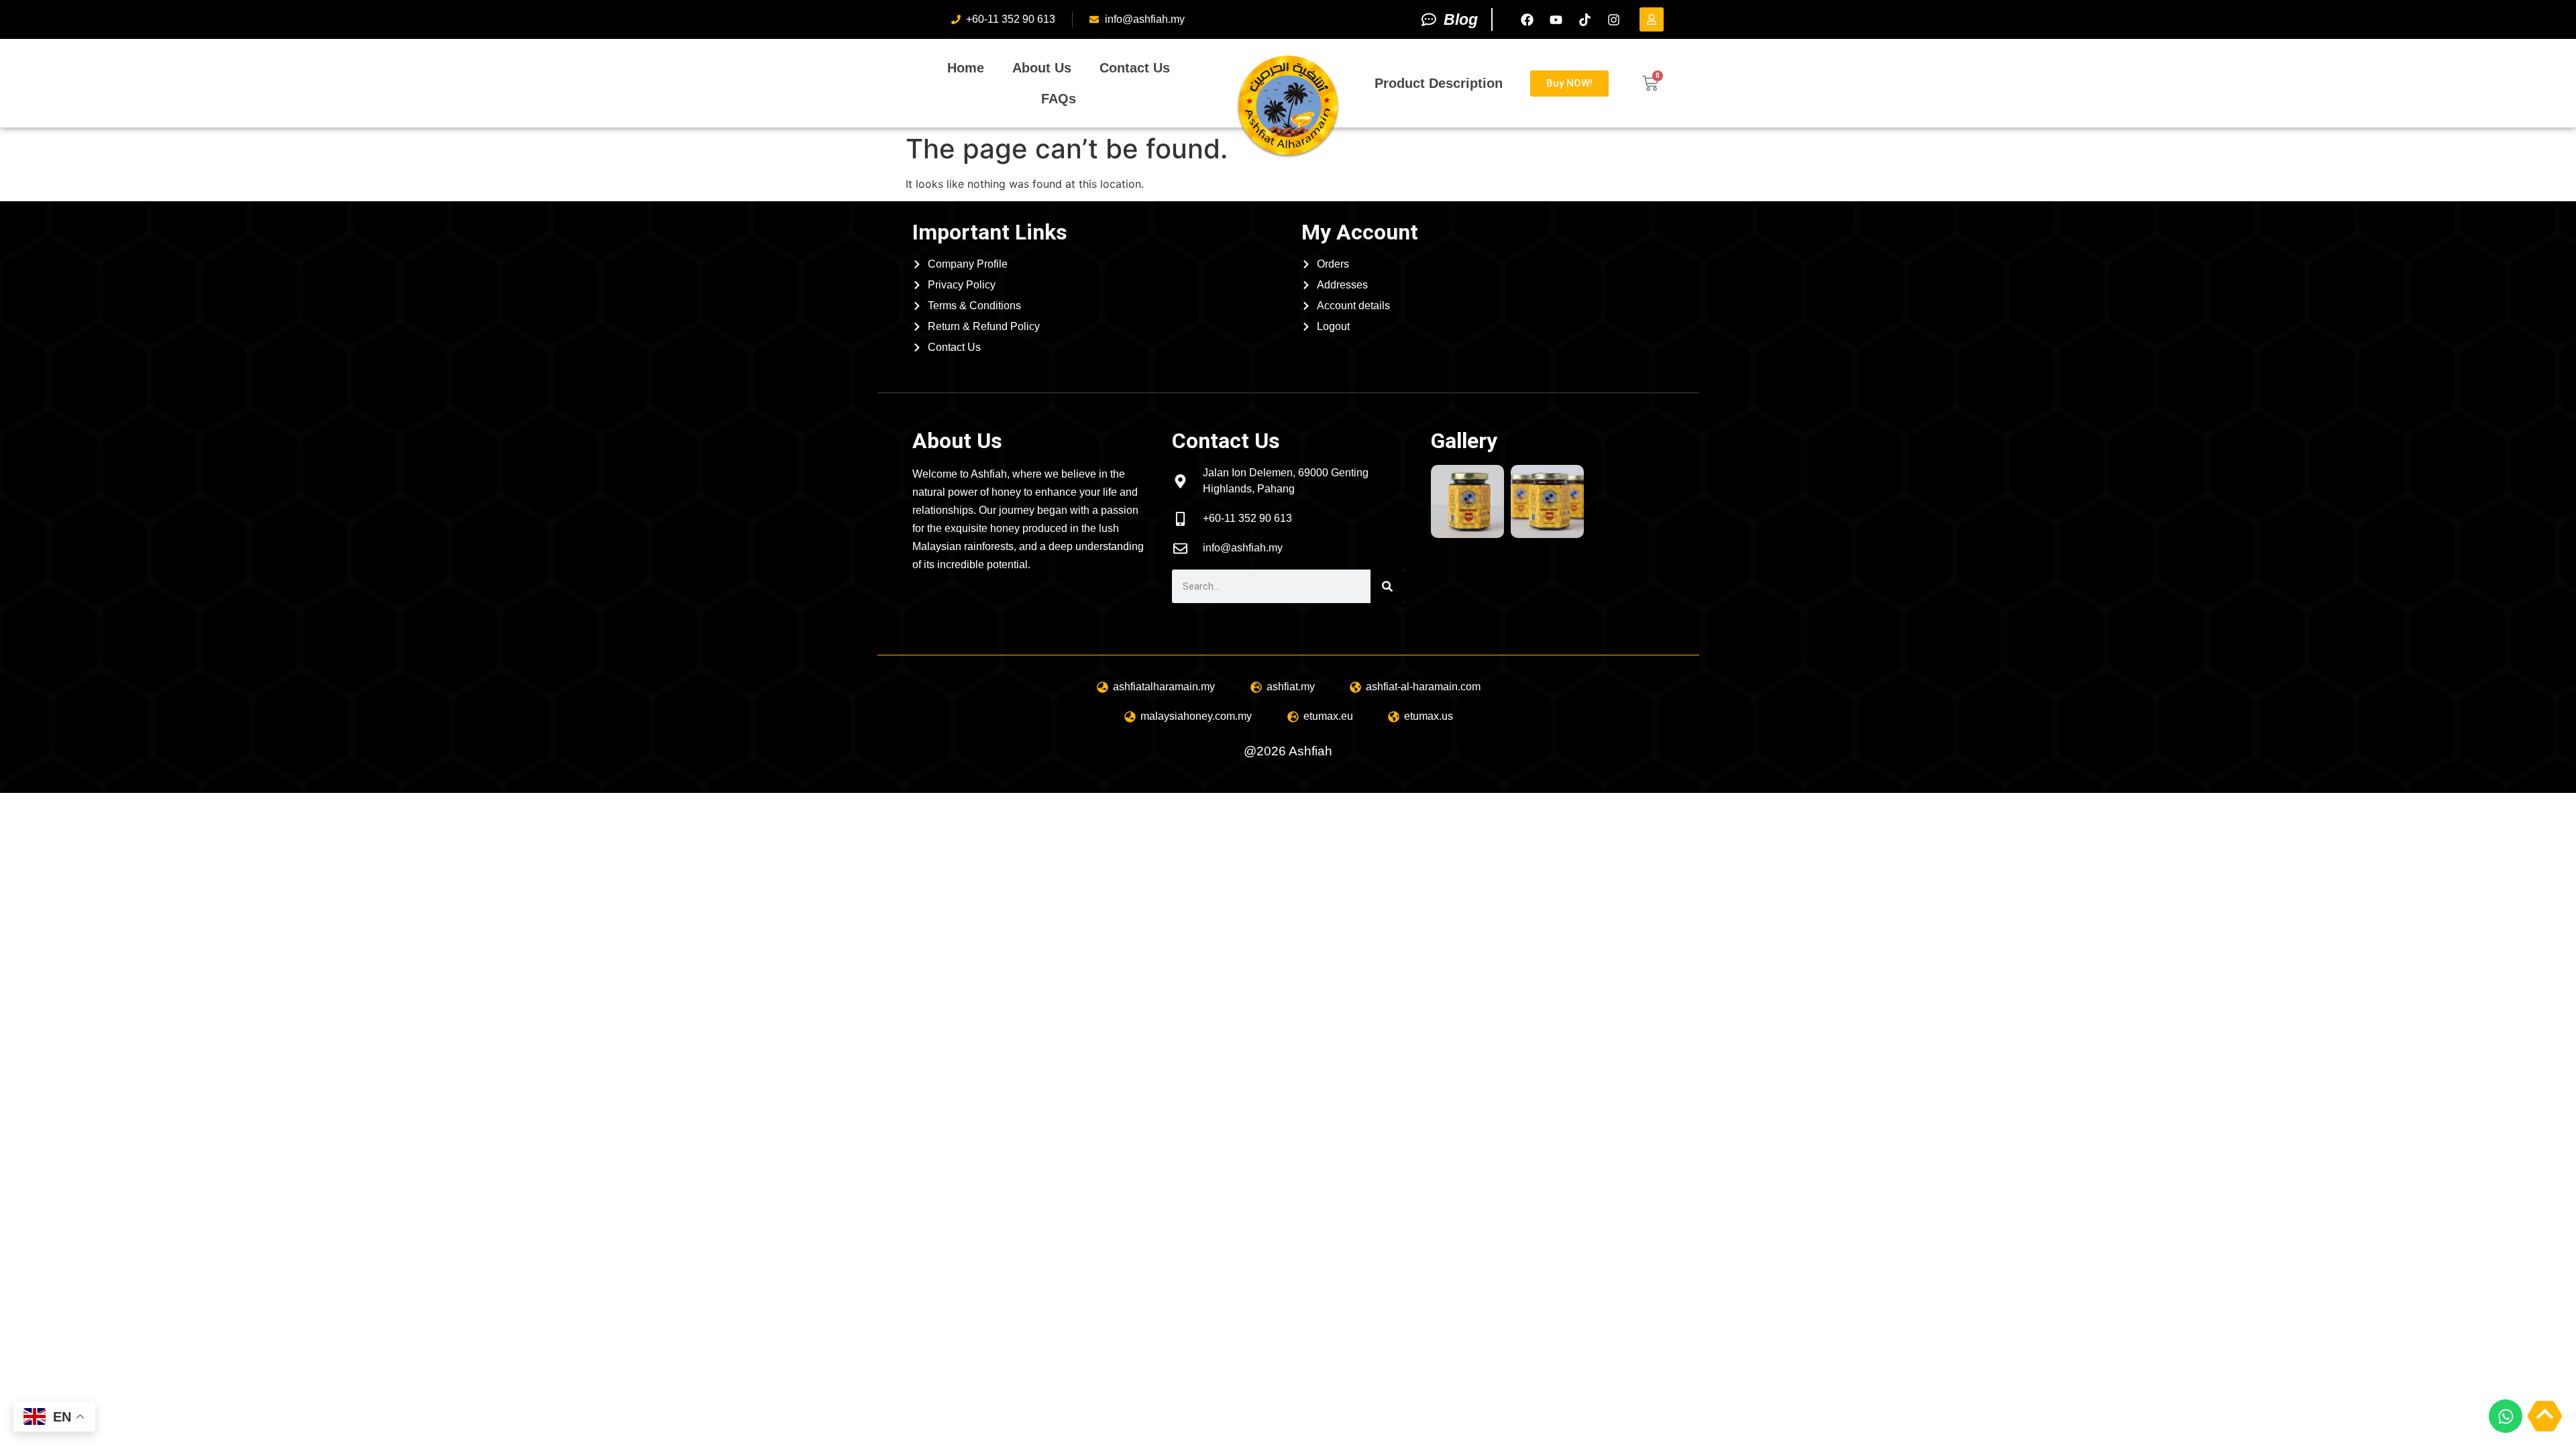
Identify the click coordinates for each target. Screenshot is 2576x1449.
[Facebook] (1527, 19)
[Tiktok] (1585, 19)
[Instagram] (1613, 19)
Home (966, 68)
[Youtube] (1556, 19)
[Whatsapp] (2506, 1416)
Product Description (1439, 83)
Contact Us (1135, 68)
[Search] (1387, 586)
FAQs (1059, 99)
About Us (1042, 68)
